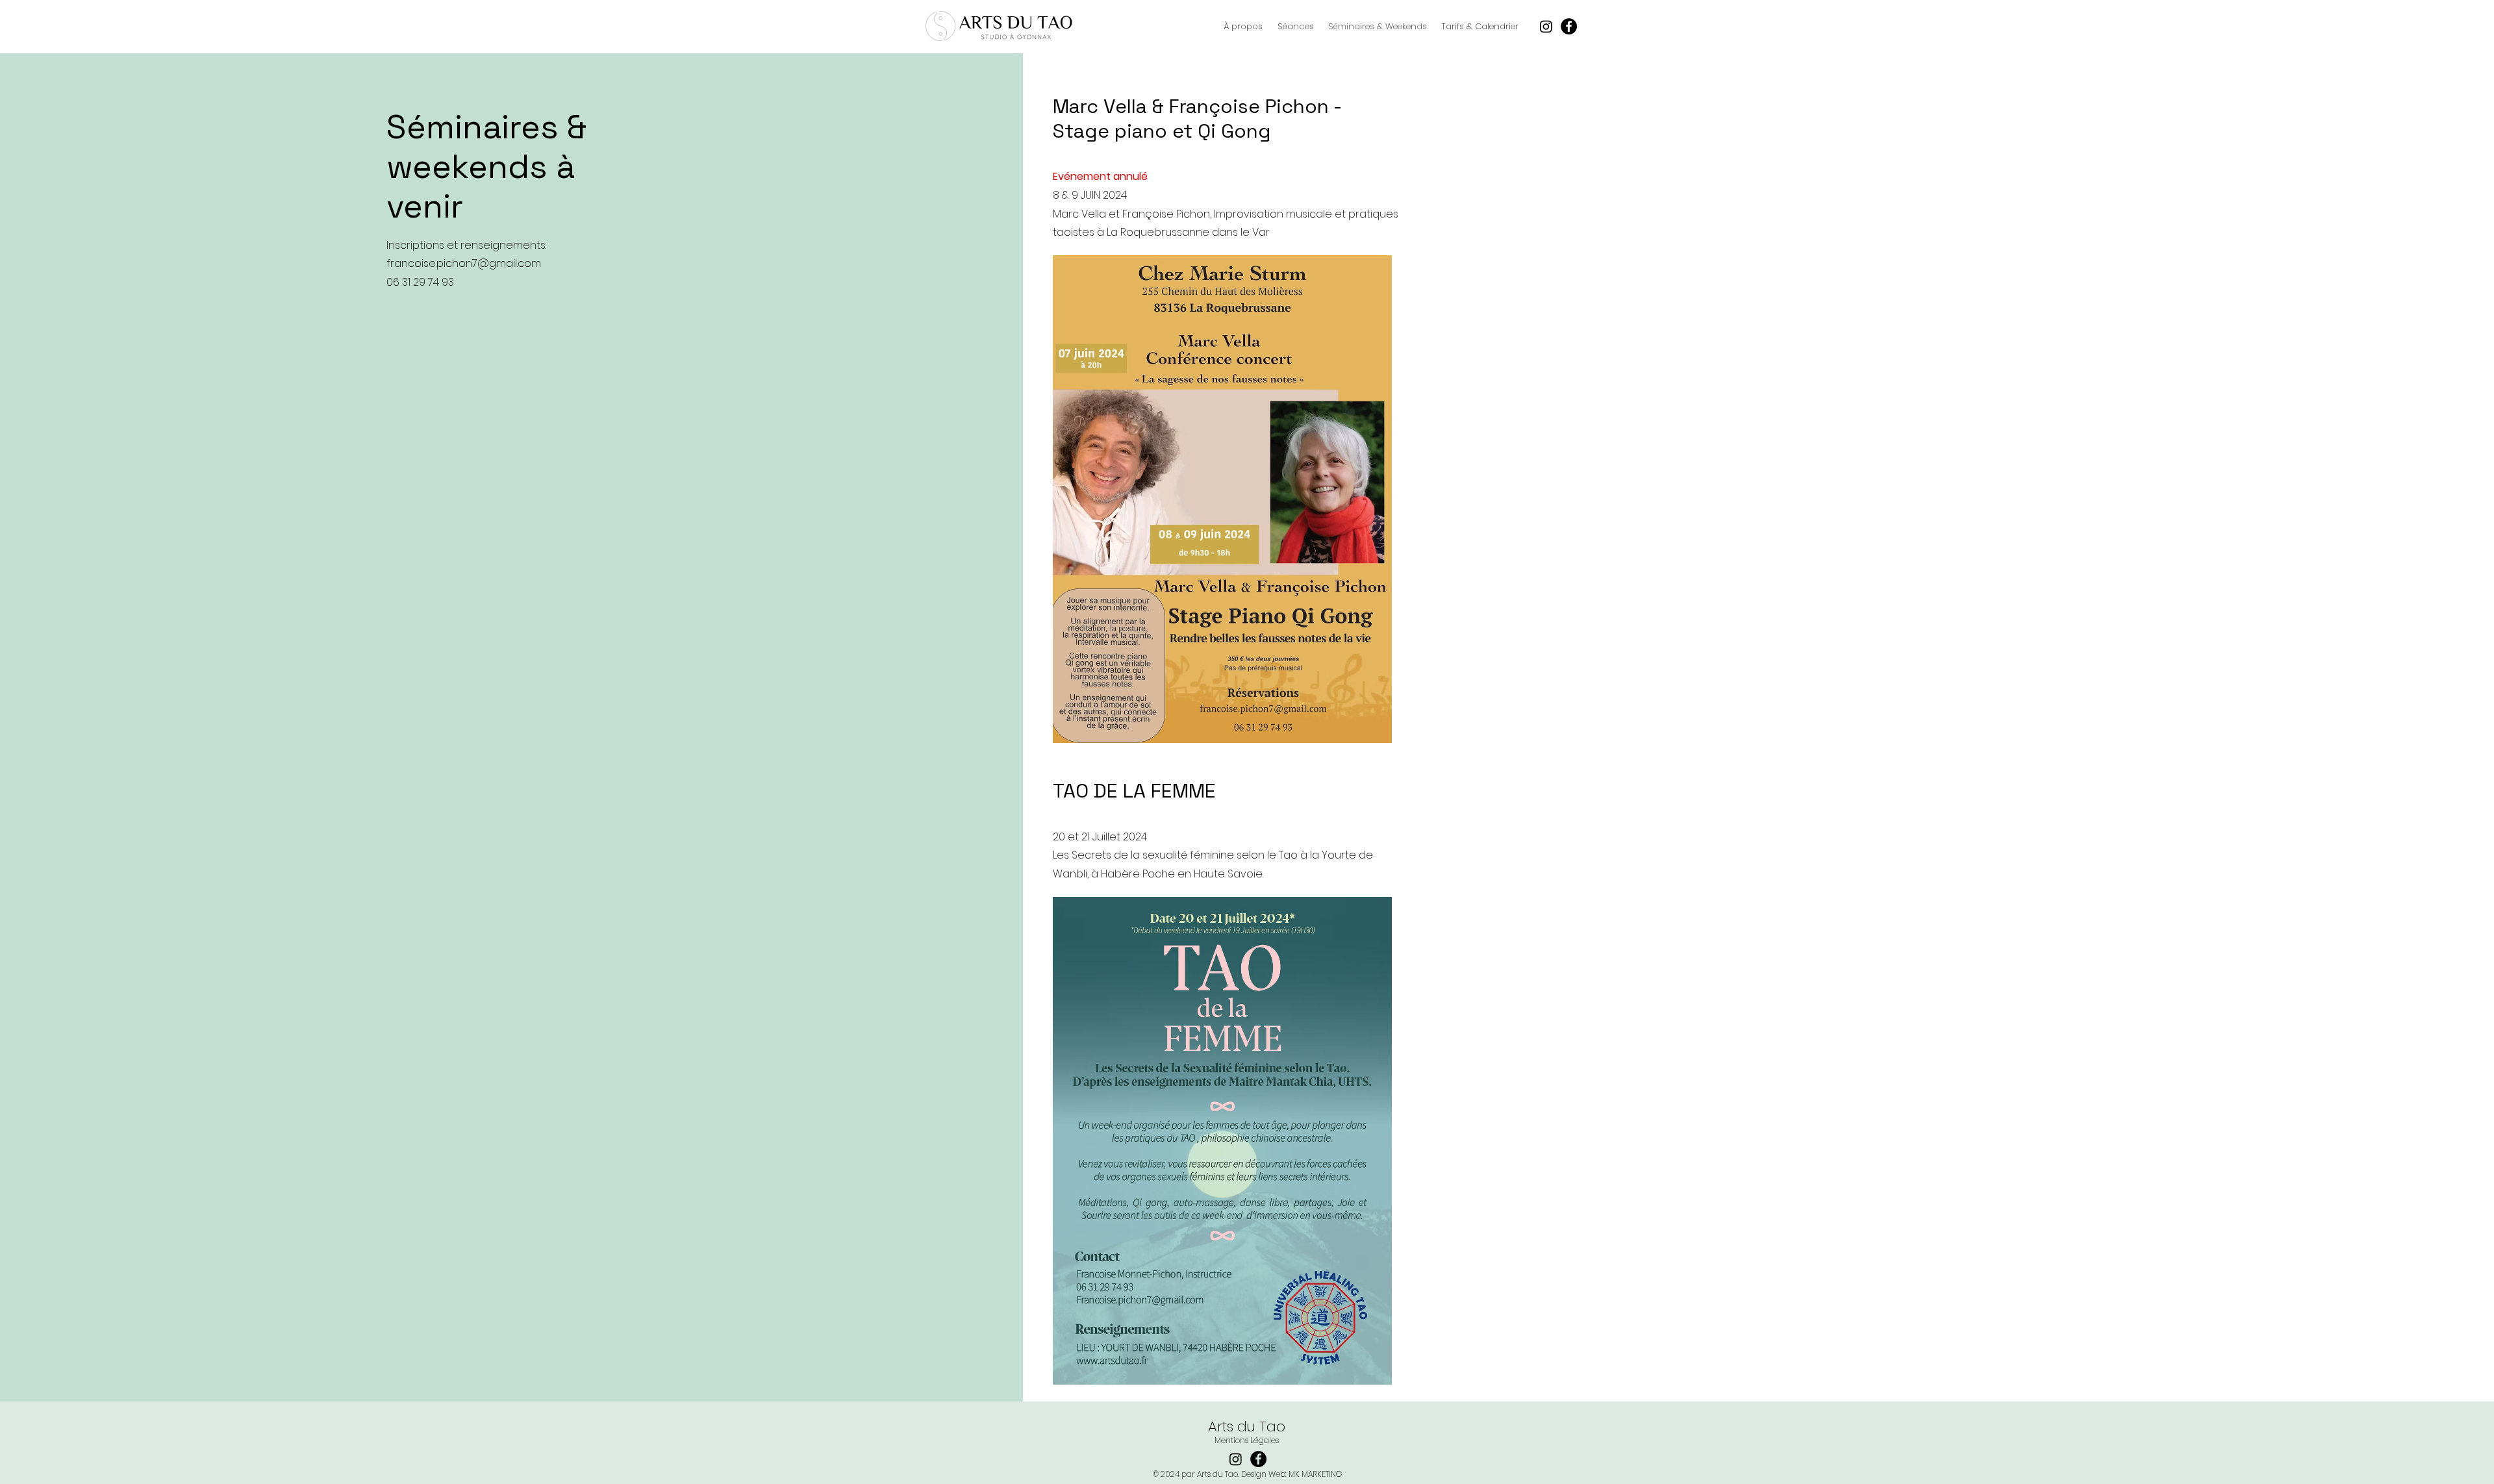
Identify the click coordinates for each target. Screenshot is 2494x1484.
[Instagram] (1546, 26)
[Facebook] (1569, 26)
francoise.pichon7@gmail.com (464, 263)
